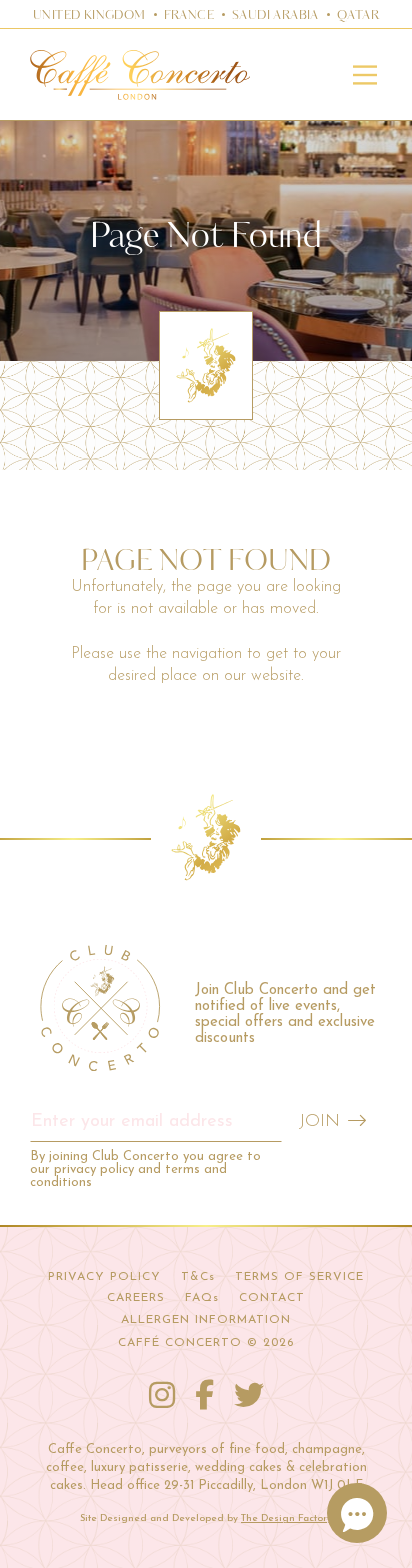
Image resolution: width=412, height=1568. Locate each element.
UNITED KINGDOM (89, 16)
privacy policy (94, 1169)
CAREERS (136, 1298)
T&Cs (198, 1277)
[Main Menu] (365, 75)
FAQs (202, 1298)
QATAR (358, 16)
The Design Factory (286, 1518)
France (189, 16)
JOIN (319, 1122)
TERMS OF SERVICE (299, 1277)
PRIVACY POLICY (104, 1277)
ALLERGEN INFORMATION (206, 1320)
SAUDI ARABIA (275, 16)
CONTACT (272, 1298)
